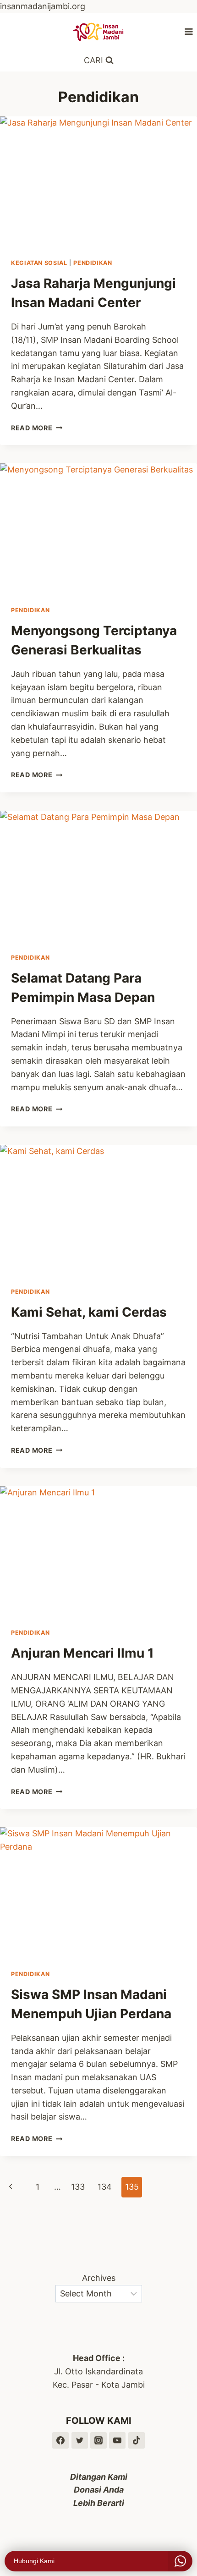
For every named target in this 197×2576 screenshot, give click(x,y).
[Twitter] (80, 2440)
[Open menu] (189, 31)
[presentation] (98, 182)
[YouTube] (117, 2440)
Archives (99, 2278)
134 (105, 2187)
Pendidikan (93, 263)
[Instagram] (98, 2440)
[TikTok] (137, 2440)
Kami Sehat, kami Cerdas (89, 1312)
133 (78, 2187)
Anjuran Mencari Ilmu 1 (82, 1653)
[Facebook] (60, 2440)
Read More (37, 428)
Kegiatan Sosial (39, 263)
